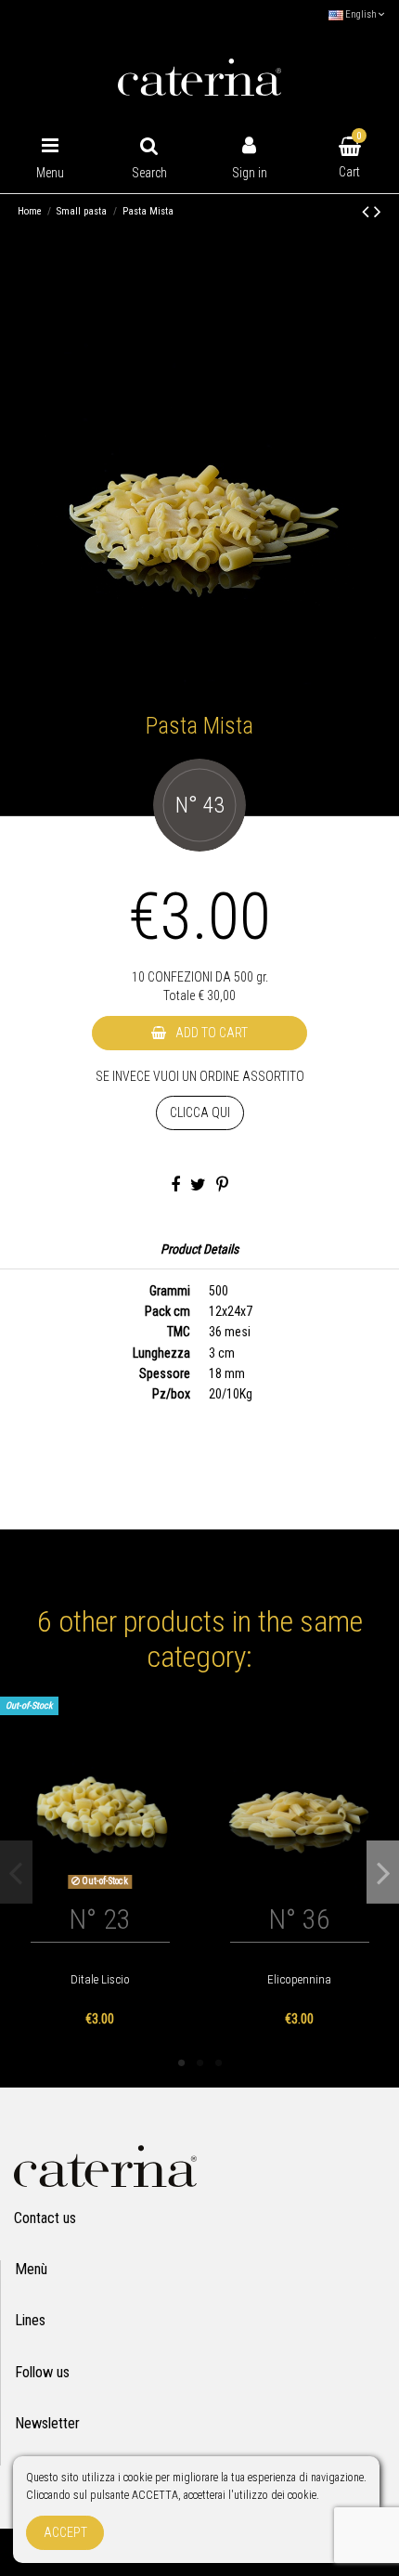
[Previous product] (368, 212)
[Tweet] (198, 1186)
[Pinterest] (222, 1186)
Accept (65, 2532)
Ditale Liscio (100, 1979)
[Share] (175, 1186)
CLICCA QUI (200, 1112)
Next (383, 1872)
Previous (16, 1872)
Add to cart (212, 1033)
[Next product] (378, 212)
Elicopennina (299, 1979)
